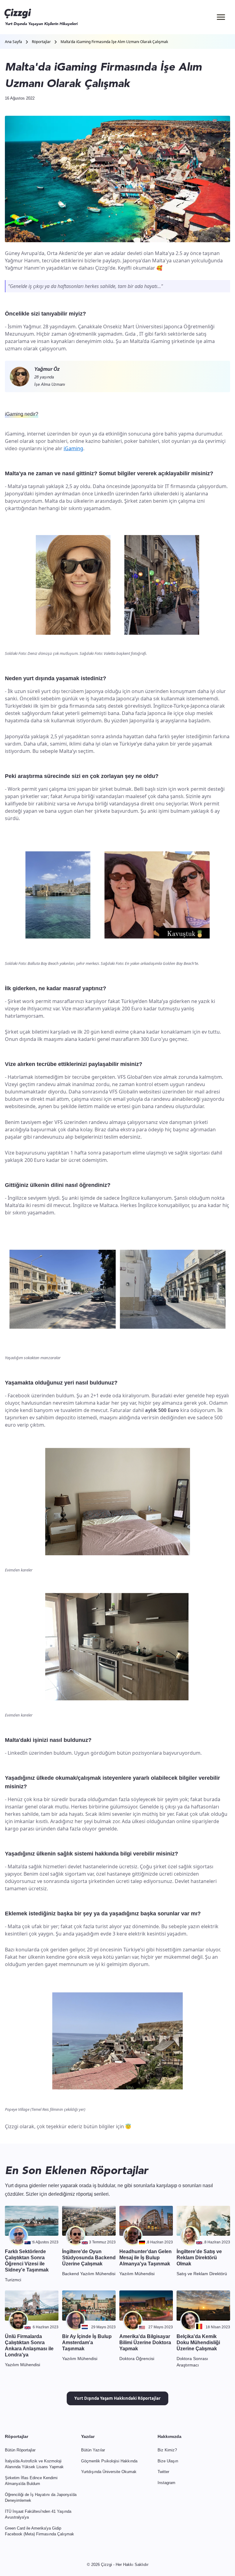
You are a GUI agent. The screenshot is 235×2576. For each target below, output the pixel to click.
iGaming (73, 448)
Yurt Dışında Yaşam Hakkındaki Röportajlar (117, 2398)
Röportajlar (41, 42)
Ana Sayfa (13, 42)
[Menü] (221, 17)
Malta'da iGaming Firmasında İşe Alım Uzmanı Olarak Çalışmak (114, 42)
